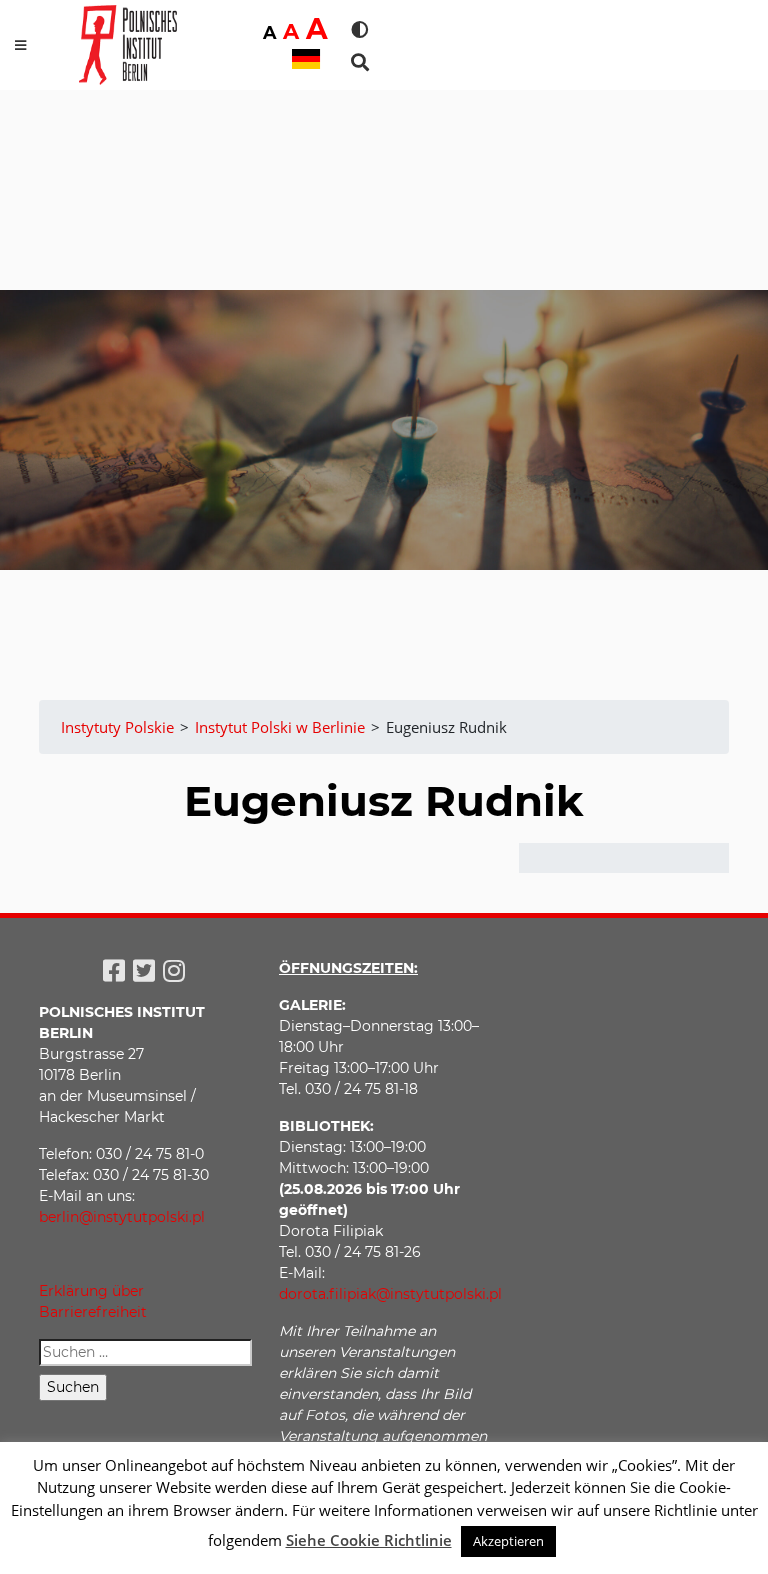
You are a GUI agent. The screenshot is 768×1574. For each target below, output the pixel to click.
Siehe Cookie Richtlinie (369, 1540)
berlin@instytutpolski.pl (122, 1217)
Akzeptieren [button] (508, 1541)
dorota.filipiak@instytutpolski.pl (390, 1294)
